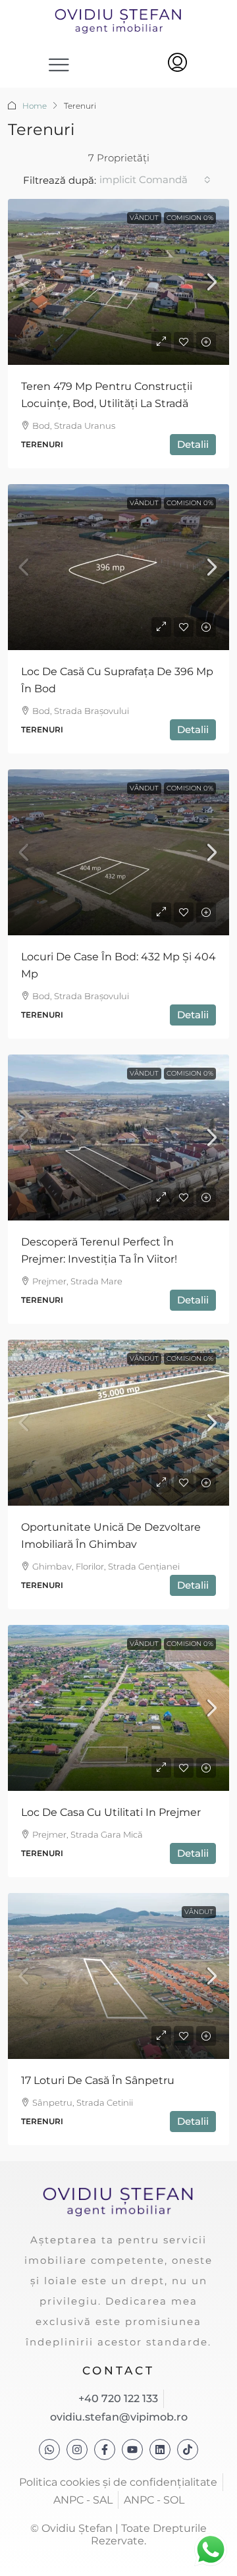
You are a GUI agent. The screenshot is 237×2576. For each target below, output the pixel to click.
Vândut (144, 218)
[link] (118, 282)
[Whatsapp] (49, 2450)
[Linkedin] (160, 2450)
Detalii (193, 444)
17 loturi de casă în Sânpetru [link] (98, 2080)
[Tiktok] (188, 2450)
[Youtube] (132, 2450)
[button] (60, 64)
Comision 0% (190, 218)
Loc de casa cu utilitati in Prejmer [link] (111, 1812)
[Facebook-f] (105, 2450)
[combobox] (155, 180)
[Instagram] (77, 2450)
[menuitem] (177, 64)
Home (35, 106)
